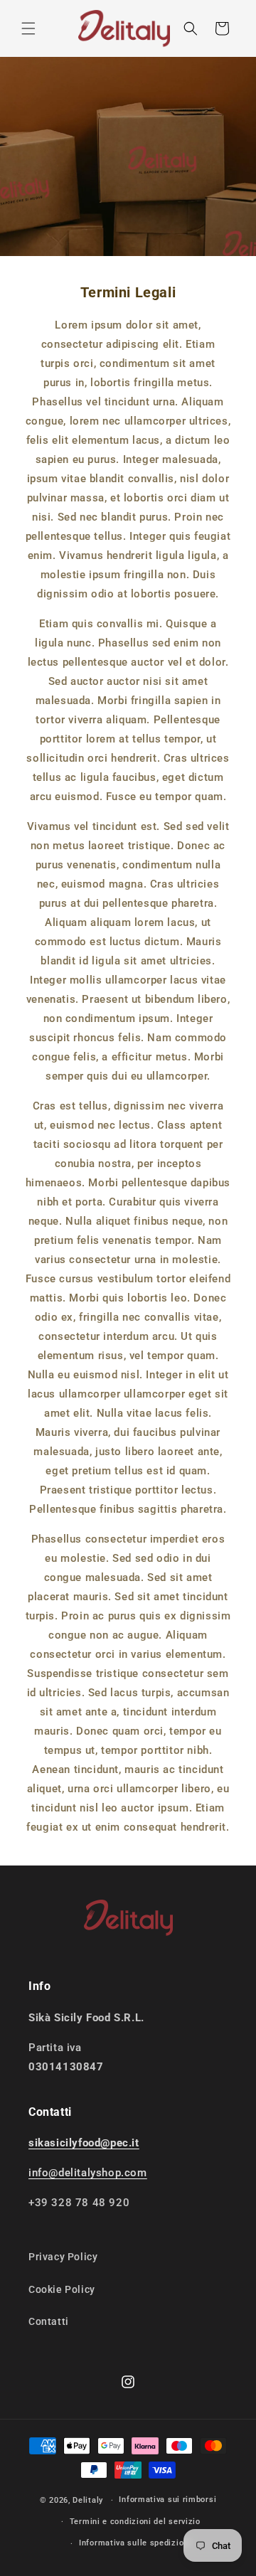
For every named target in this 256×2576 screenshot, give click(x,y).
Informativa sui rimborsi (167, 2500)
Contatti (49, 2321)
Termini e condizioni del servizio (135, 2522)
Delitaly (88, 2500)
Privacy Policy (63, 2257)
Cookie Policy (62, 2289)
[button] (28, 28)
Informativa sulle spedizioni (135, 2543)
